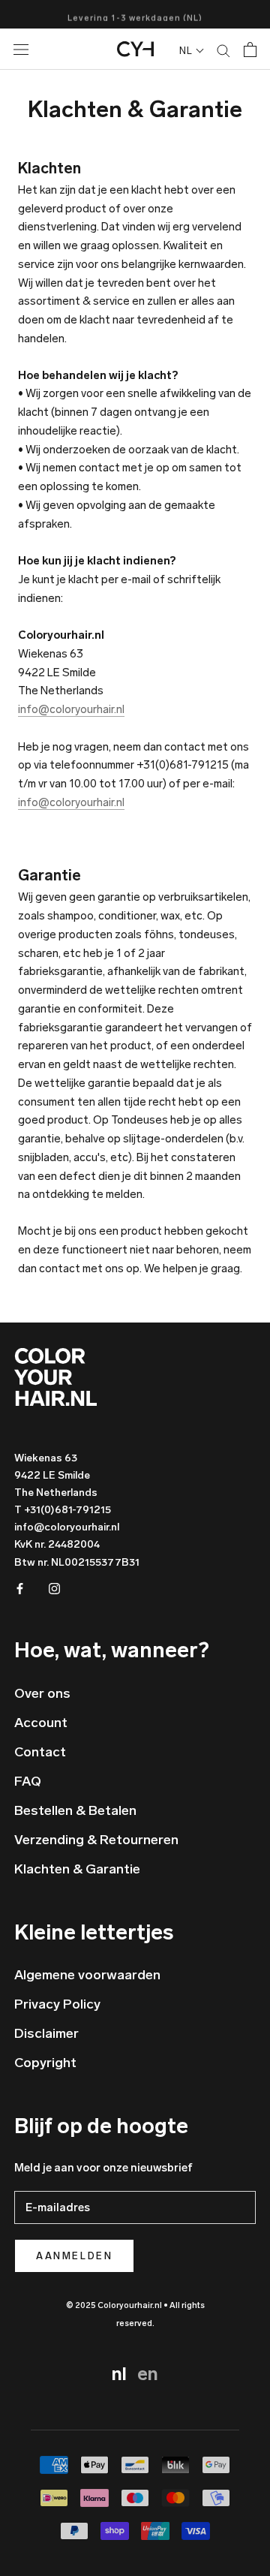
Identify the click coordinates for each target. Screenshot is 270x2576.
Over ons (42, 1693)
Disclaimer (46, 2033)
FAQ (28, 1781)
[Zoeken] (223, 50)
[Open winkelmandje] (250, 50)
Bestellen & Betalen (75, 1810)
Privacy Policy (57, 2004)
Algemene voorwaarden (87, 1975)
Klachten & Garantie (77, 1869)
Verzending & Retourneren (96, 1840)
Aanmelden (74, 2256)
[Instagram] (54, 1589)
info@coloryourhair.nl (71, 709)
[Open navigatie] (34, 49)
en (148, 2374)
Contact (40, 1752)
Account (41, 1723)
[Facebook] (20, 1589)
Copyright (45, 2063)
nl (121, 2374)
